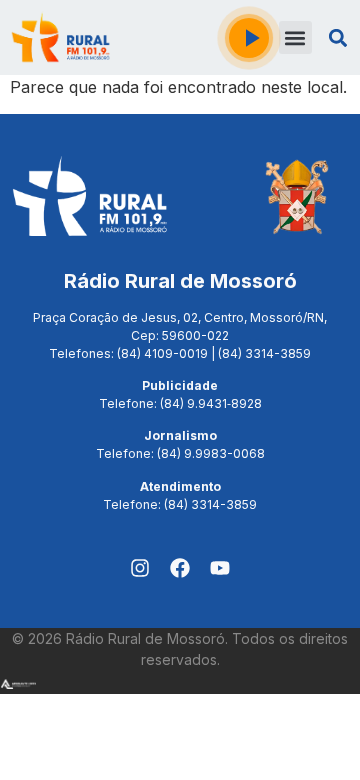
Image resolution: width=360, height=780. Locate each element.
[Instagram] (140, 568)
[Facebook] (180, 568)
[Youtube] (220, 568)
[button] (295, 37)
